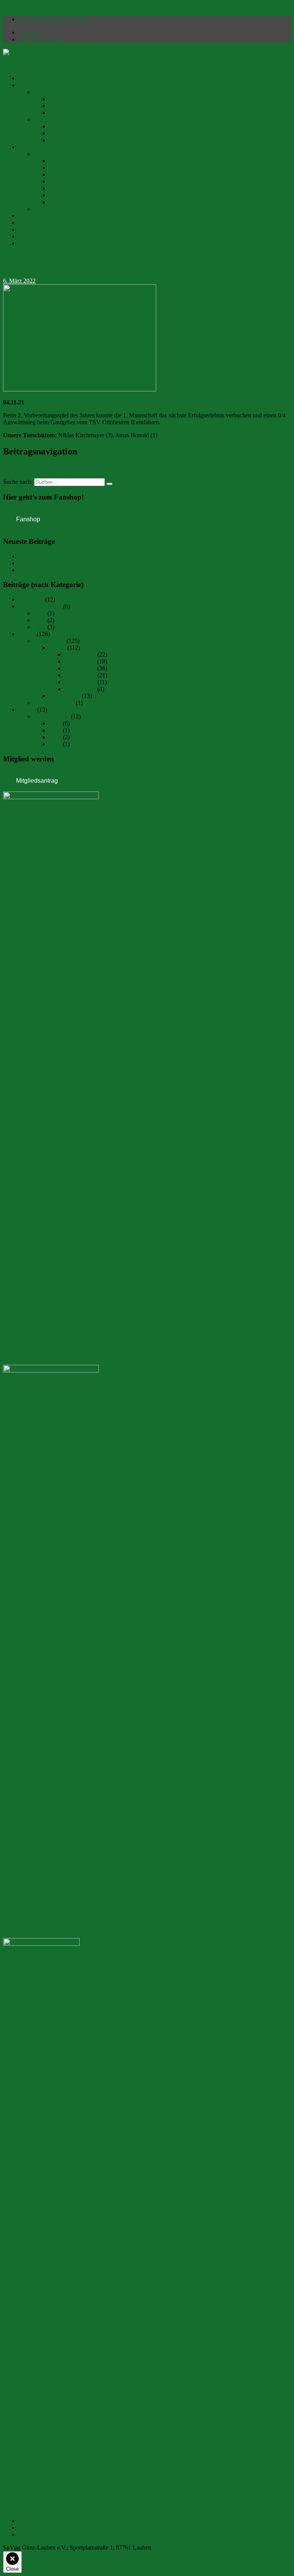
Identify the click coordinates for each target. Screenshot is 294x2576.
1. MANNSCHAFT (58, 92)
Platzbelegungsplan (42, 39)
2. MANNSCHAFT (58, 119)
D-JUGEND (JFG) (72, 181)
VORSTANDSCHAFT (47, 223)
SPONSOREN (37, 236)
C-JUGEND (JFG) (72, 188)
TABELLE (63, 106)
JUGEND (31, 147)
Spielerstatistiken (54, 703)
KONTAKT (33, 243)
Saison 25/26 (65, 696)
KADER (60, 99)
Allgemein (31, 599)
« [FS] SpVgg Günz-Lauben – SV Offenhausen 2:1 (66, 468)
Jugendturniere (51, 716)
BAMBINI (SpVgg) (74, 161)
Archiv (57, 648)
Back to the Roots (40, 606)
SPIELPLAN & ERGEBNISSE (88, 113)
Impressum (32, 2521)
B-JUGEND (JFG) (72, 195)
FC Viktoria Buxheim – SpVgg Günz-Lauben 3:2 (78, 563)
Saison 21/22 (80, 668)
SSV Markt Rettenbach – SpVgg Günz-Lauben (76, 556)
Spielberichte (49, 641)
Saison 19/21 (80, 661)
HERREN (31, 85)
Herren (27, 634)
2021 (55, 730)
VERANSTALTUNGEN (50, 216)
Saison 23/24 (80, 682)
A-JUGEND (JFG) (72, 202)
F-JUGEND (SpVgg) (75, 168)
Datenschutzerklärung (45, 2528)
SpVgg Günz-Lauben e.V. (35, 65)
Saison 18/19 (80, 655)
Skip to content (21, 6)
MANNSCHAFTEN (60, 154)
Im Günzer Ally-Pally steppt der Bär (62, 570)
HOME (28, 78)
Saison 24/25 (80, 689)
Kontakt (28, 2535)
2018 (40, 613)
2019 (40, 620)
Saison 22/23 (80, 675)
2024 (55, 737)
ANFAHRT (33, 230)
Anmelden (31, 32)
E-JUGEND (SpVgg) (75, 174)
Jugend (27, 710)
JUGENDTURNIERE (61, 209)
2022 (40, 627)
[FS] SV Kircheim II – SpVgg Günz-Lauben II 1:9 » (67, 474)
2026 (55, 744)
